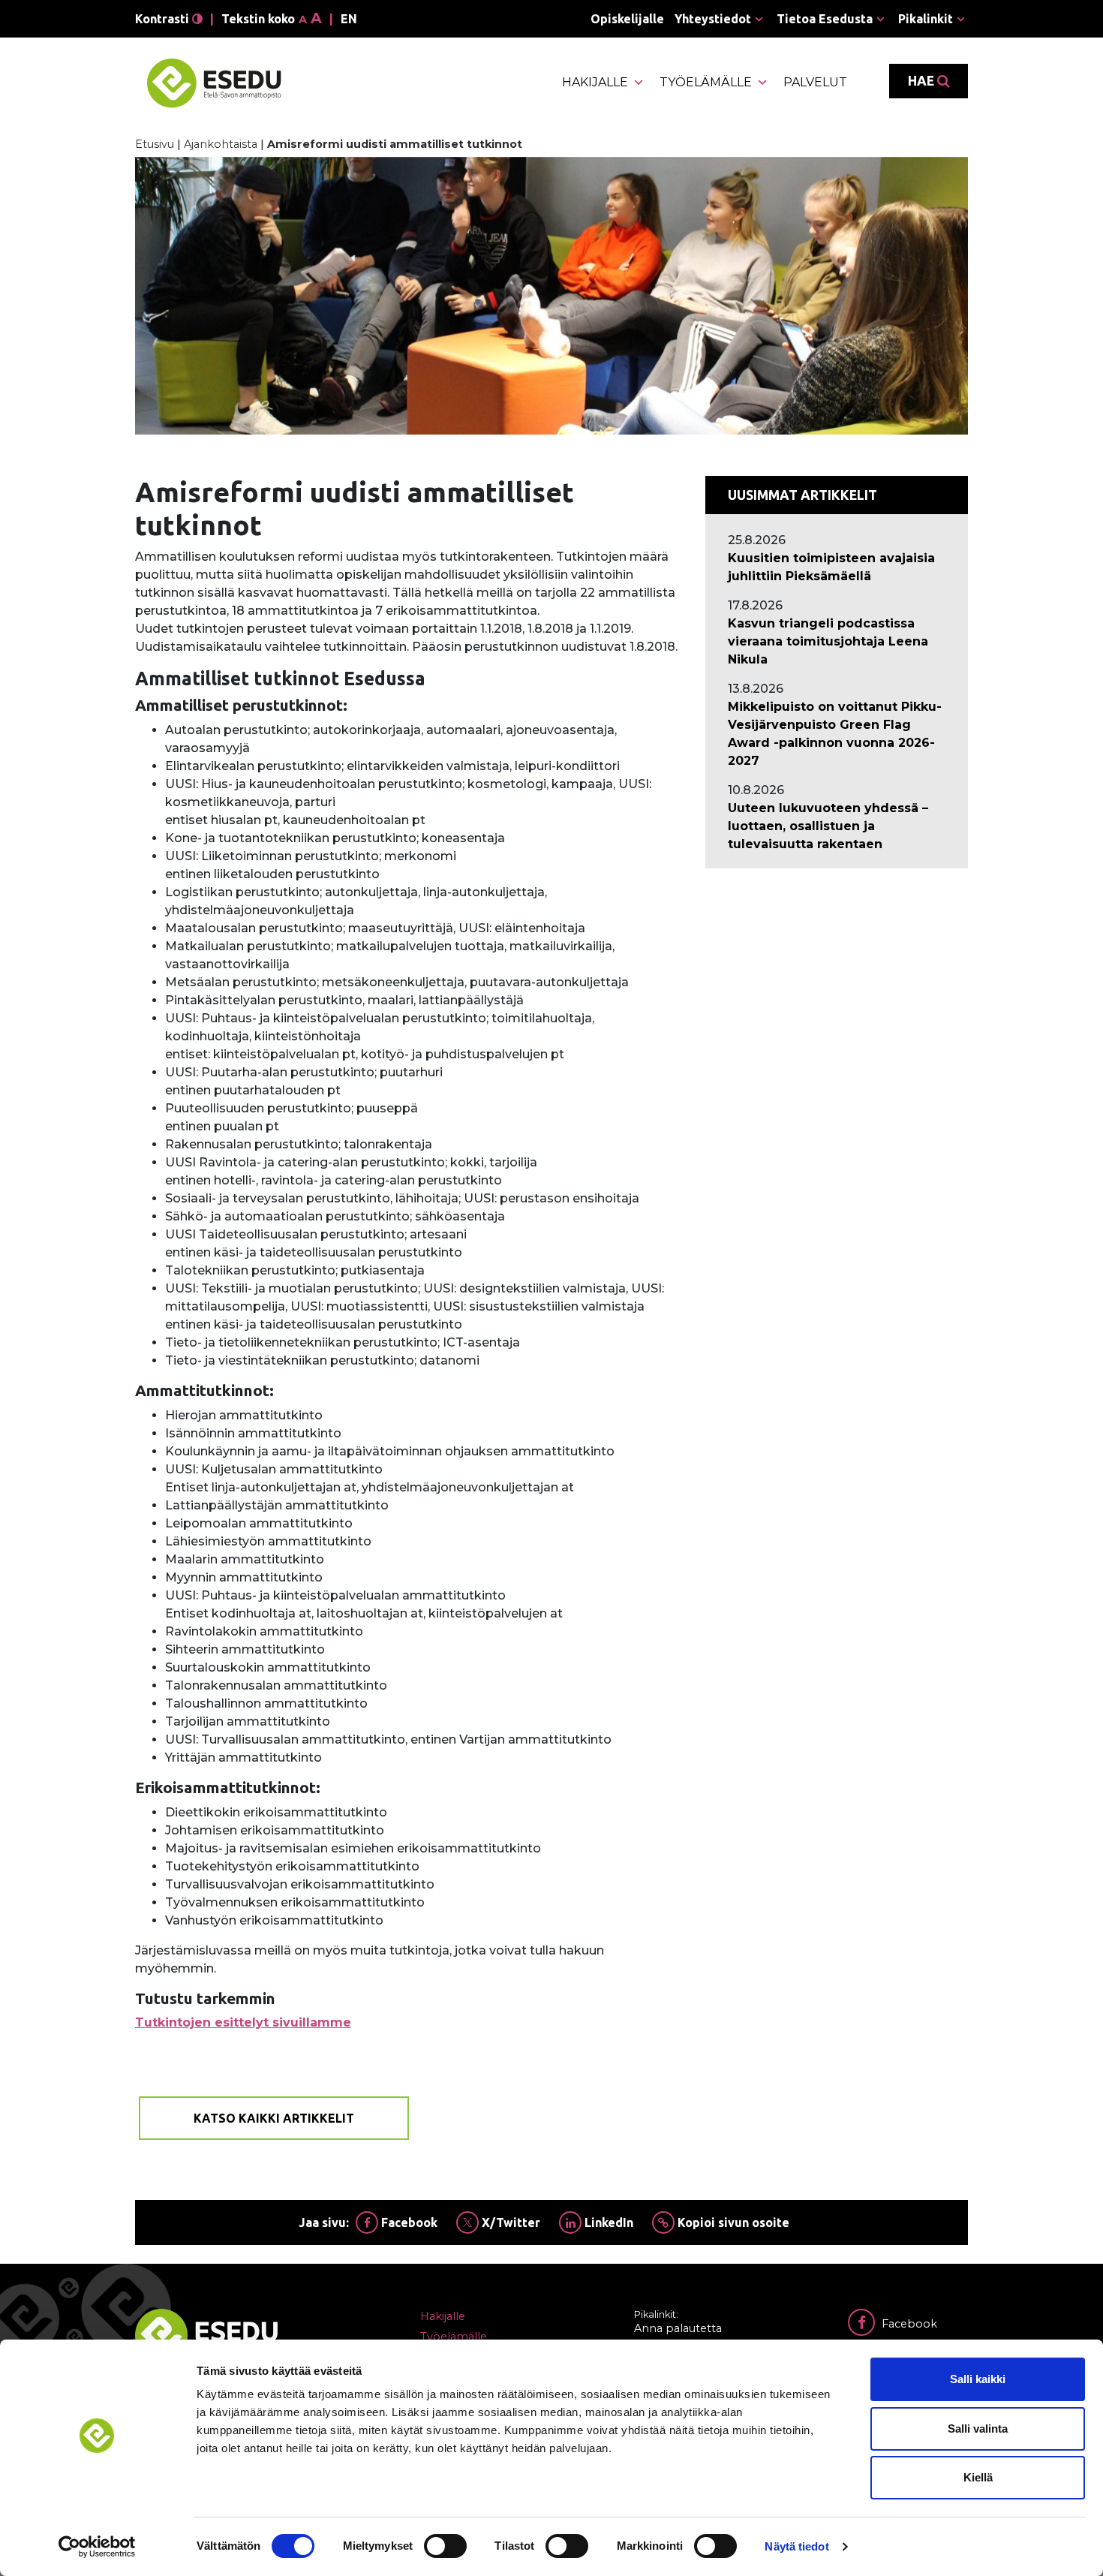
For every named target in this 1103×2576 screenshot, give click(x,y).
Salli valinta (978, 2429)
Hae (923, 81)
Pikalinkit (926, 19)
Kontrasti (164, 19)
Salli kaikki (978, 2379)
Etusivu (155, 144)
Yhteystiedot (713, 19)
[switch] (445, 2546)
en (349, 19)
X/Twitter (509, 2222)
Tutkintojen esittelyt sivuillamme (243, 2022)
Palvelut (815, 82)
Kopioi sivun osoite (732, 2222)
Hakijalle (595, 82)
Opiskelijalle (627, 19)
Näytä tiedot (796, 2546)
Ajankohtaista (221, 144)
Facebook (408, 2222)
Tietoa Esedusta (825, 19)
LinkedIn (607, 2222)
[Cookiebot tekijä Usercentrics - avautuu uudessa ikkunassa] (97, 2547)
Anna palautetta (678, 2328)
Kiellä (978, 2477)
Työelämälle (706, 82)
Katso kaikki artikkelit (274, 2118)
